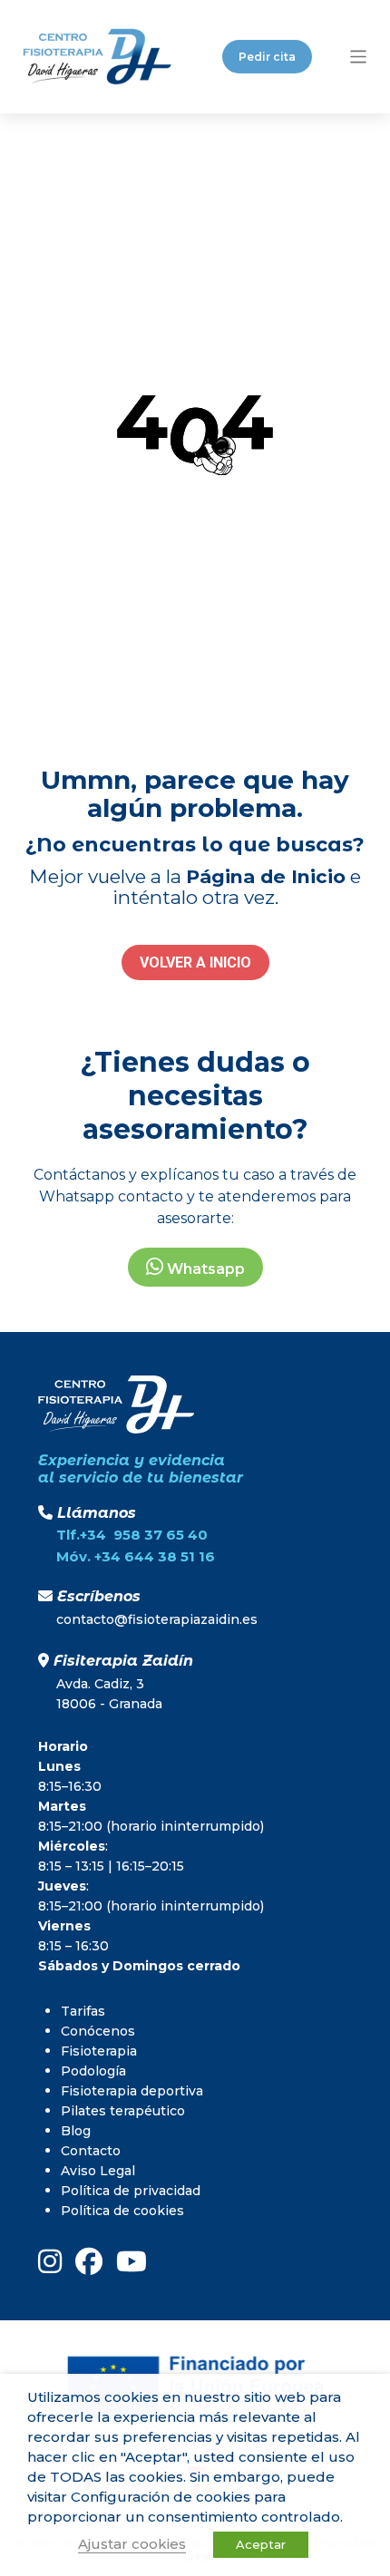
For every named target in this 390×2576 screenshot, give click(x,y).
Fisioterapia (99, 2051)
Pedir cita (267, 57)
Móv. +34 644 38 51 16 (136, 1556)
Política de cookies (122, 2211)
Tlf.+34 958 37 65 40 (132, 1535)
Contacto (91, 2151)
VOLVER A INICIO (195, 962)
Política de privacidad (131, 2191)
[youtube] (132, 2261)
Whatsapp (204, 1269)
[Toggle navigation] (359, 57)
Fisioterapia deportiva (132, 2091)
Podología (93, 2071)
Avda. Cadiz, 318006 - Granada (109, 1694)
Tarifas (83, 2011)
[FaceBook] (89, 2261)
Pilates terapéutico (123, 2111)
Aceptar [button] (261, 2544)
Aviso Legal (98, 2171)
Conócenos (98, 2031)
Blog (76, 2131)
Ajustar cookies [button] (132, 2544)
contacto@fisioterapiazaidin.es (157, 1619)
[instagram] (50, 2261)
